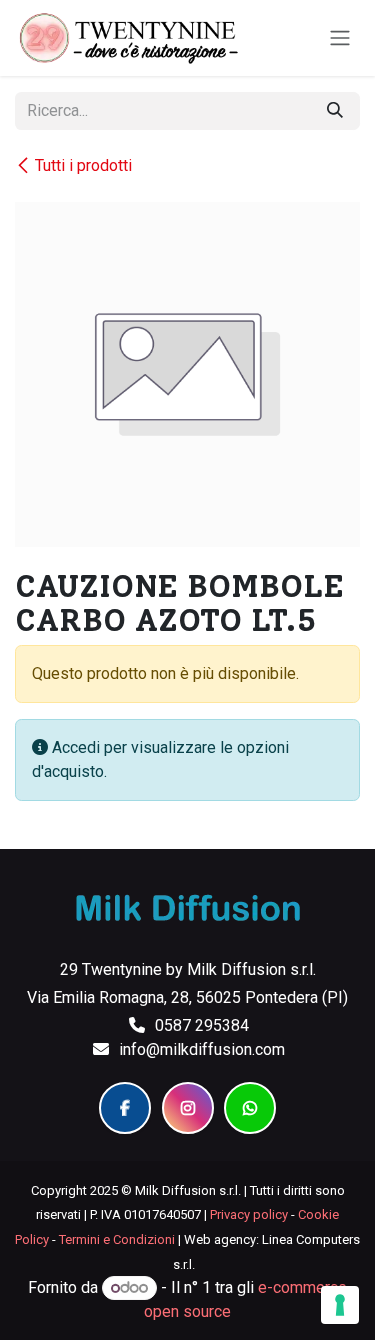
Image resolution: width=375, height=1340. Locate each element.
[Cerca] (335, 111)
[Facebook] (125, 1108)
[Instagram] (188, 1108)
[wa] (250, 1108)
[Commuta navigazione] (340, 38)
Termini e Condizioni (117, 1239)
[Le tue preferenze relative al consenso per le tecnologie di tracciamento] (340, 1305)
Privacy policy (249, 1214)
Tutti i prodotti (83, 165)
